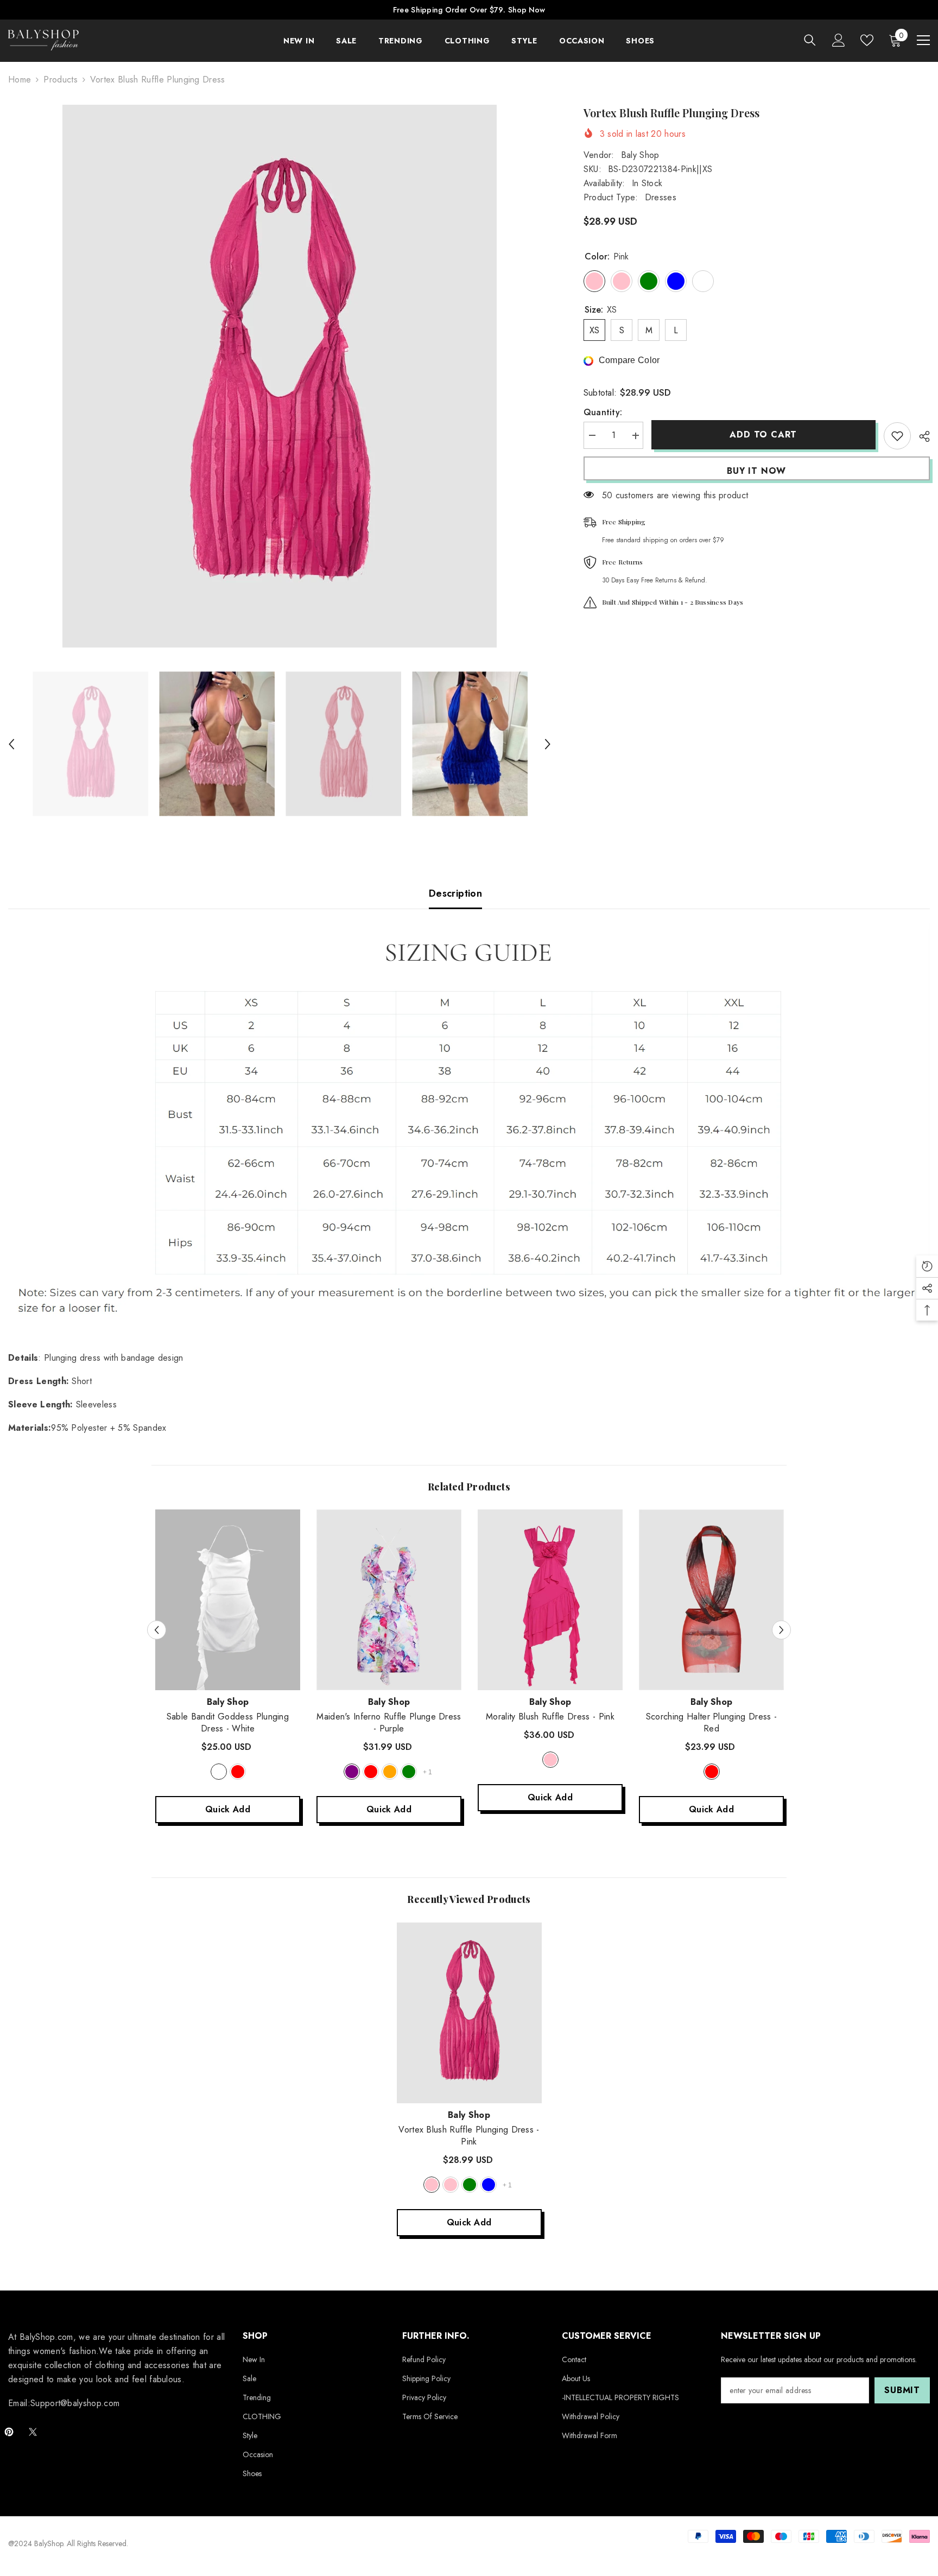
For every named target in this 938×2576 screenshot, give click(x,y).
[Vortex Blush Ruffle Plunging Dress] (469, 2013)
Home (20, 80)
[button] (11, 744)
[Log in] (839, 40)
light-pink (451, 2185)
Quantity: (603, 413)
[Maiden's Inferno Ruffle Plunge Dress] (389, 1600)
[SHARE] (920, 436)
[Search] (810, 40)
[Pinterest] (9, 2432)
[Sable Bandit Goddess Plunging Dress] (228, 1600)
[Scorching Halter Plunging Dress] (711, 1600)
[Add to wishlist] (897, 436)
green (409, 1772)
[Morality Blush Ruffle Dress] (550, 1600)
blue (489, 2185)
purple (352, 1772)
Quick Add (228, 1809)
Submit (902, 2390)
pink (550, 1760)
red (238, 1772)
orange (390, 1772)
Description (455, 893)
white (219, 1772)
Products (61, 80)
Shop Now (527, 10)
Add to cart (763, 434)
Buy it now (756, 471)
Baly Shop (640, 155)
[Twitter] (33, 2432)
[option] (280, 376)
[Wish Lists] (867, 40)
